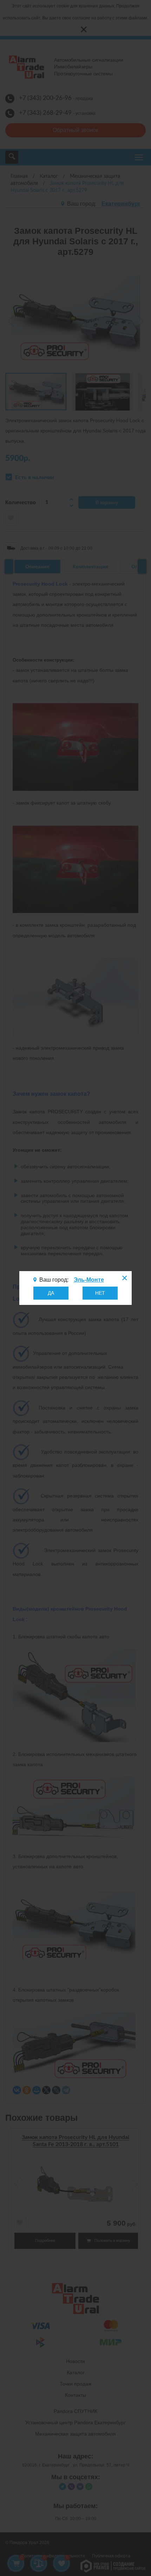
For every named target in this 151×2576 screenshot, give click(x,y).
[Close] (124, 1279)
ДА (51, 1293)
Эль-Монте (89, 1280)
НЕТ (100, 1293)
